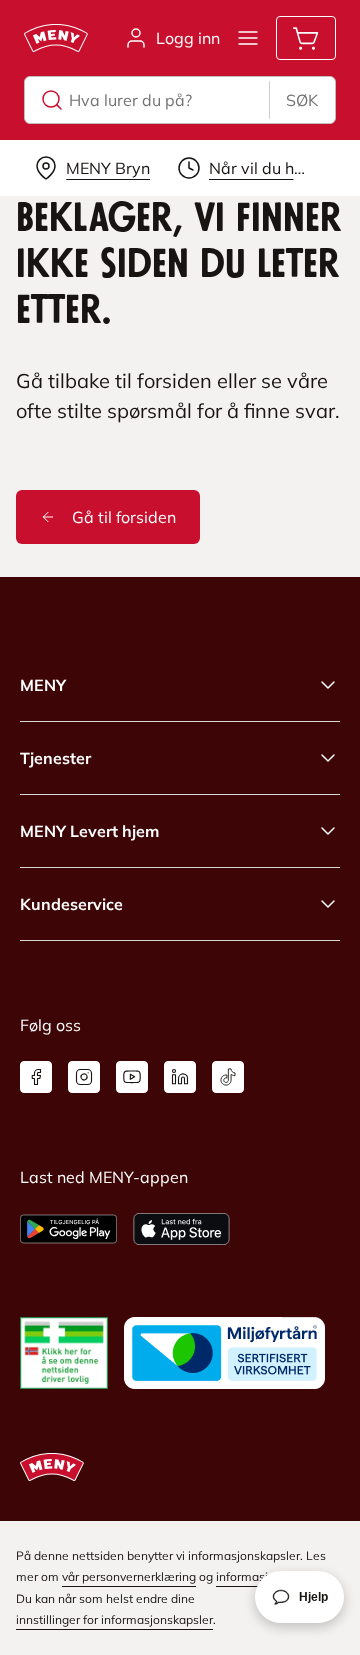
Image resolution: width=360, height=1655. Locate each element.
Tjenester (55, 758)
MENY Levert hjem (89, 831)
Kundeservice (71, 904)
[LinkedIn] (180, 1077)
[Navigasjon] (248, 38)
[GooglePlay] (68, 1229)
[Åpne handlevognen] (306, 38)
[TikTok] (228, 1077)
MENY (43, 685)
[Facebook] (36, 1077)
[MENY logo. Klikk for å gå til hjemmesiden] (56, 38)
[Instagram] (84, 1077)
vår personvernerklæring (129, 1576)
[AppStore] (181, 1229)
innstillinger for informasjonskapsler (114, 1619)
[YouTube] (132, 1077)
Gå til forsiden (124, 517)
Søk (302, 100)
